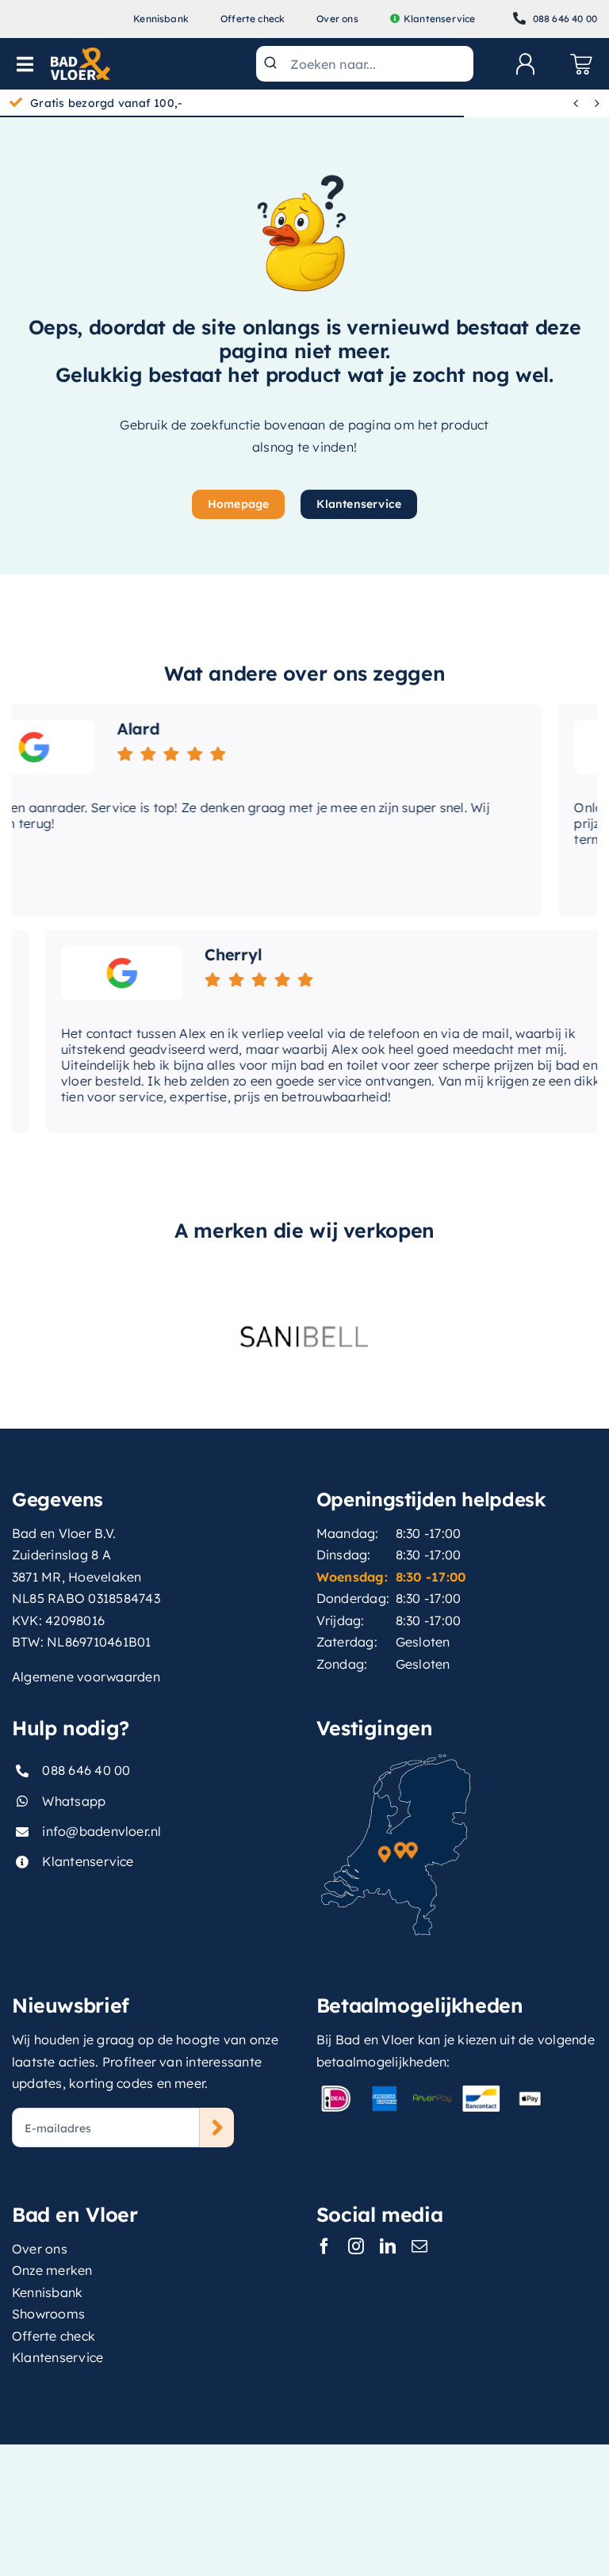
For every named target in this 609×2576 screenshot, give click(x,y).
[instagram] (356, 2246)
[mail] (419, 2246)
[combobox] (365, 64)
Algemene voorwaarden (86, 1677)
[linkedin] (388, 2246)
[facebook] (324, 2246)
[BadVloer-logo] (80, 54)
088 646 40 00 (86, 1770)
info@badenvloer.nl (101, 1831)
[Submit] (273, 64)
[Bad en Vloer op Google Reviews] (90, 973)
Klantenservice (88, 1861)
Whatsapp (74, 1801)
